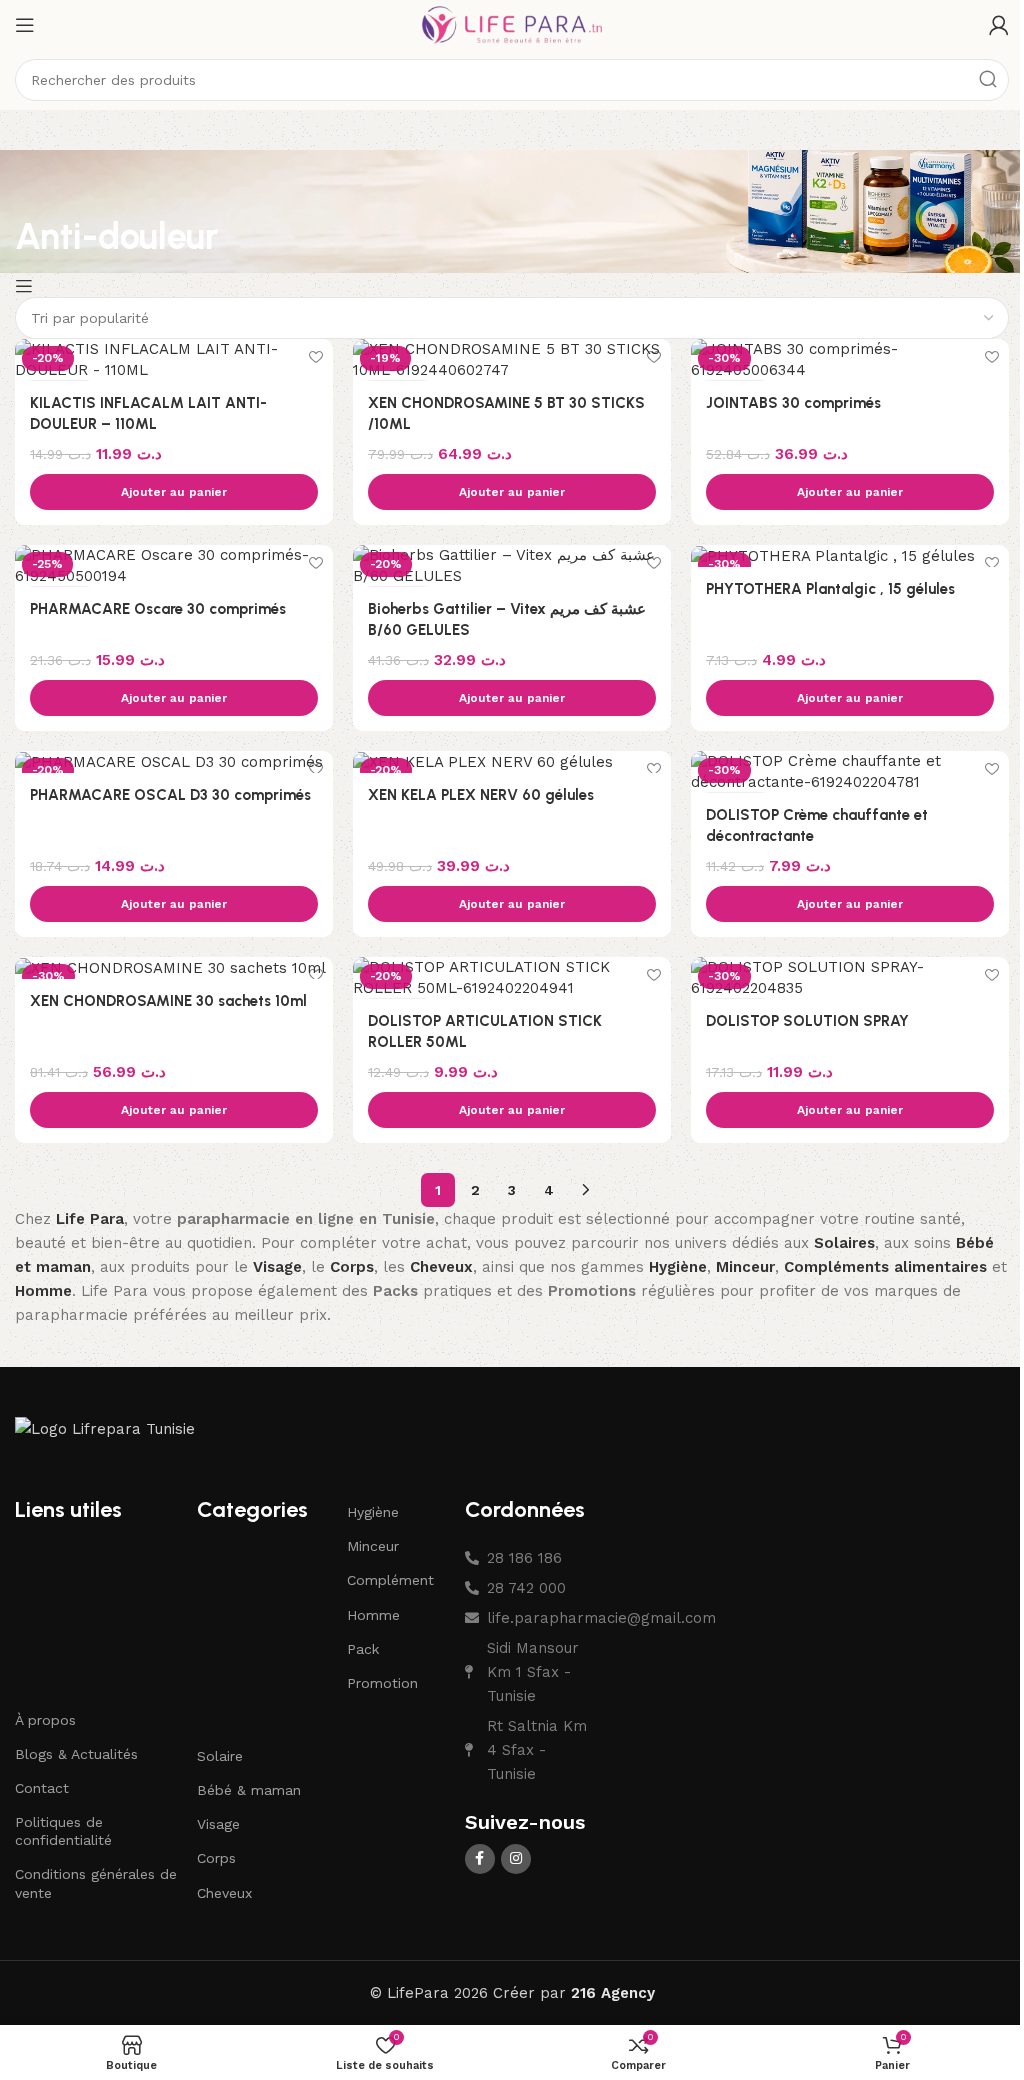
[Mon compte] (999, 25)
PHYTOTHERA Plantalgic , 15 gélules (830, 589)
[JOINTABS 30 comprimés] (850, 360)
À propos (45, 1720)
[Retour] (40, 190)
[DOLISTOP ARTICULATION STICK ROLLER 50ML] (512, 978)
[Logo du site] (512, 24)
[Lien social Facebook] (480, 1859)
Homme (373, 1615)
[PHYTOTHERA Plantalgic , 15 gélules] (850, 556)
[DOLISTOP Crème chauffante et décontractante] (850, 772)
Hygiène (373, 1512)
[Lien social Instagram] (516, 1859)
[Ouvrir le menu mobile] (25, 25)
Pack (363, 1649)
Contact (42, 1788)
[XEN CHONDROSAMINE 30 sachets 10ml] (174, 968)
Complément (390, 1580)
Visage (218, 1824)
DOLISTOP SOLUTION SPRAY (807, 1021)
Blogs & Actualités (76, 1754)
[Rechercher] (988, 80)
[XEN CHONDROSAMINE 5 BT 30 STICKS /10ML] (512, 360)
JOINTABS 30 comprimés (793, 403)
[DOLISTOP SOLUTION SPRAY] (850, 978)
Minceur (373, 1546)
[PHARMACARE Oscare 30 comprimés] (174, 566)
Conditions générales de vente (96, 1883)
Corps (216, 1858)
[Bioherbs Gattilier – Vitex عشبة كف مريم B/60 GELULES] (512, 566)
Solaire (220, 1756)
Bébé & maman (249, 1790)
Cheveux (224, 1893)
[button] (174, 492)
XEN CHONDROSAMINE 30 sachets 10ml (168, 1001)
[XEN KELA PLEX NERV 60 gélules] (512, 762)
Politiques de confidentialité (63, 1831)
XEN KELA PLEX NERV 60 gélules (481, 795)
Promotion (382, 1683)
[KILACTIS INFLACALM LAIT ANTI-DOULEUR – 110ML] (174, 360)
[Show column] (26, 286)
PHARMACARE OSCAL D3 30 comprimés (170, 795)
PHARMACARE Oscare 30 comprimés (158, 609)
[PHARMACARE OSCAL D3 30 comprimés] (174, 762)
